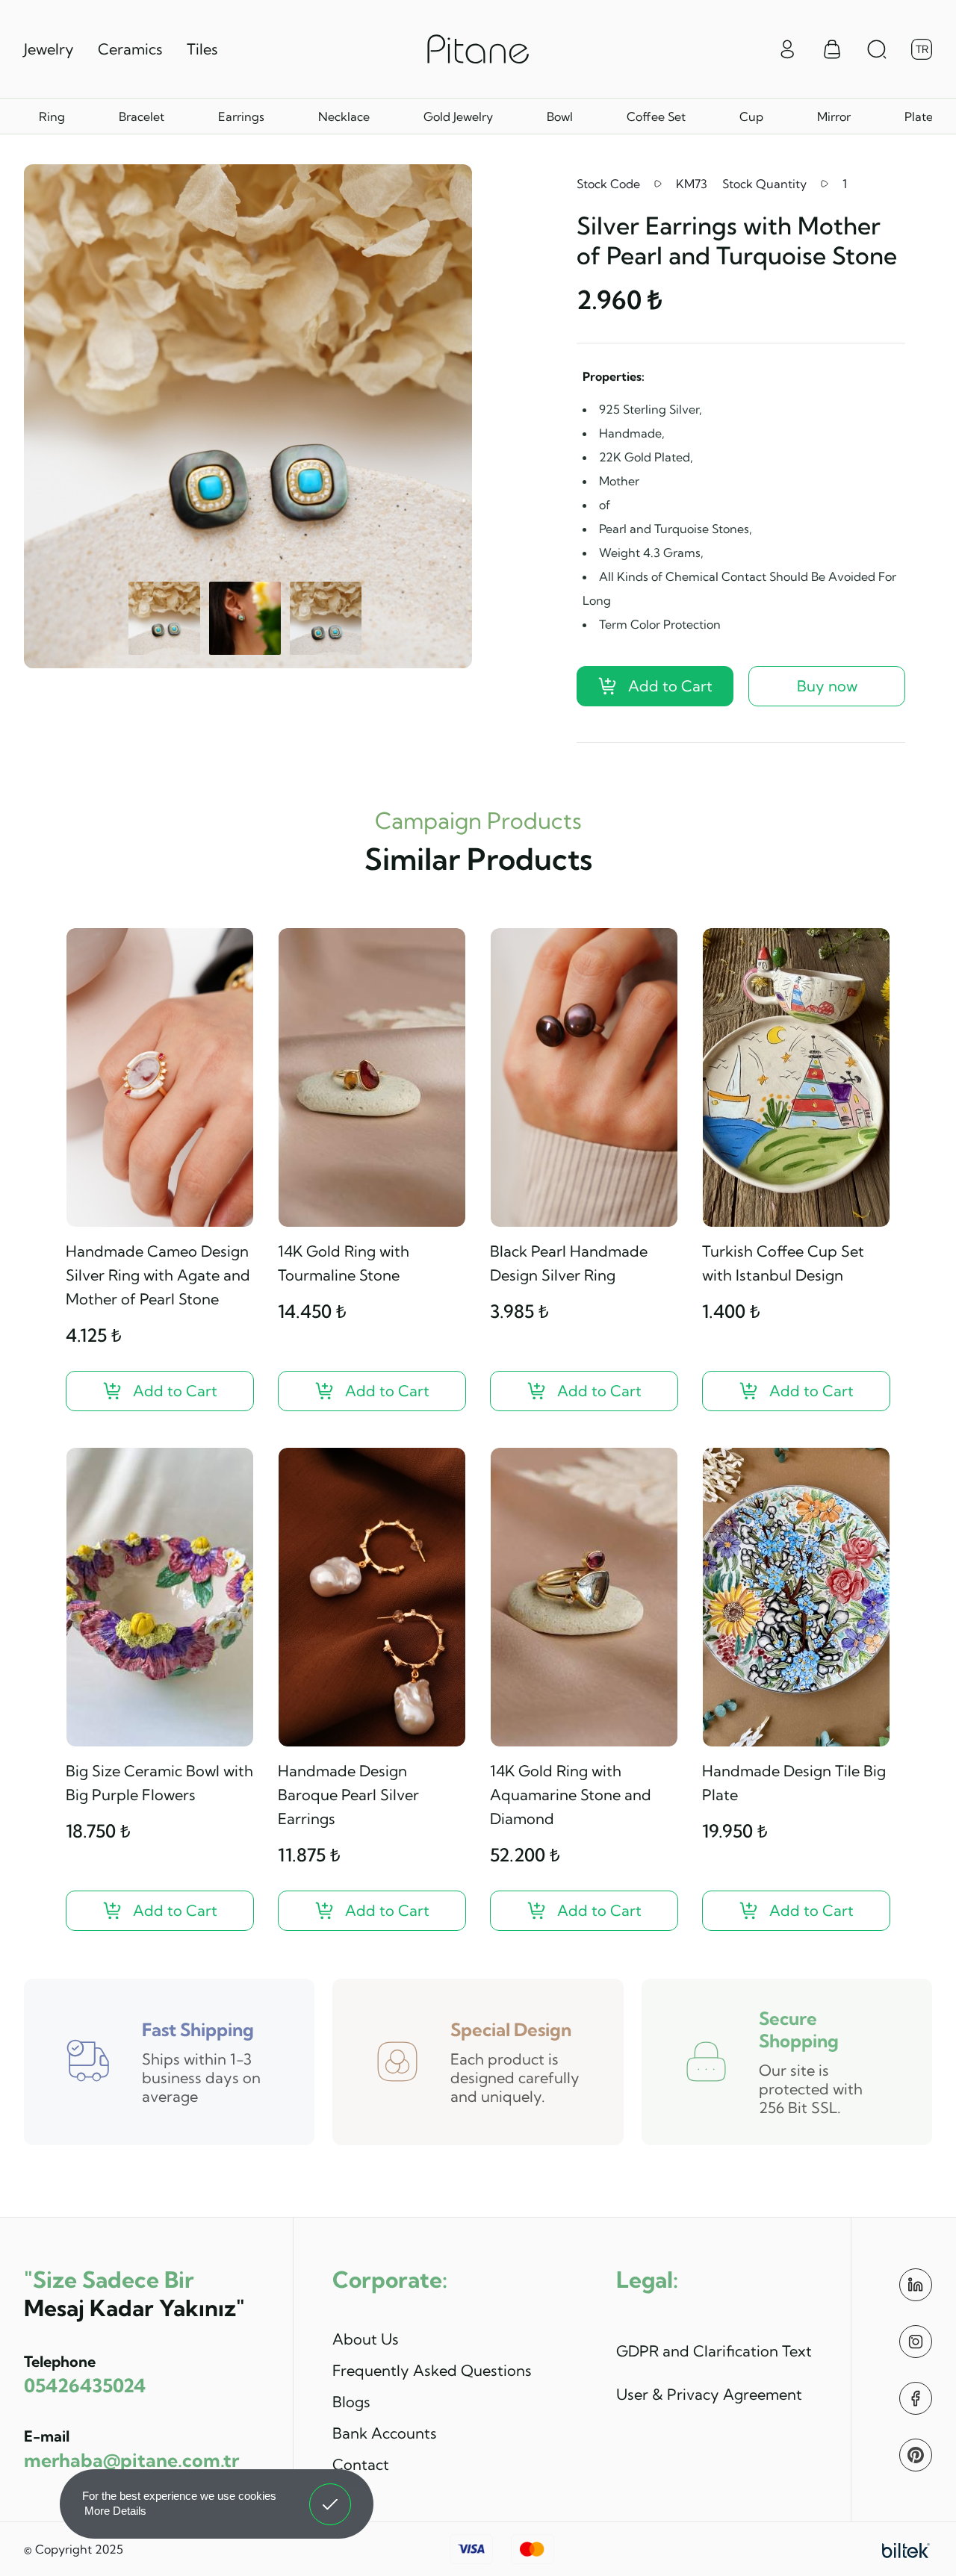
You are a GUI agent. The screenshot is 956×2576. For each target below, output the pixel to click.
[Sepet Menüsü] (832, 49)
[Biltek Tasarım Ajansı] (906, 2549)
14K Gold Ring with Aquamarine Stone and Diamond (571, 1795)
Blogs (351, 2402)
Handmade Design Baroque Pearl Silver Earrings (348, 1795)
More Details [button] (115, 2511)
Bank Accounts (385, 2433)
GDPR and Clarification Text (714, 2351)
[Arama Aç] (877, 49)
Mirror (834, 116)
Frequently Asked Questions (432, 2370)
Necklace (344, 116)
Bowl (560, 116)
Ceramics (130, 49)
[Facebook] (916, 2398)
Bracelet (142, 116)
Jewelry (49, 49)
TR (922, 49)
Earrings (241, 116)
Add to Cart (670, 686)
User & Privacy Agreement (709, 2394)
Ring (52, 116)
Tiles (202, 49)
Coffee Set (656, 116)
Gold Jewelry (458, 116)
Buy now (827, 686)
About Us (366, 2339)
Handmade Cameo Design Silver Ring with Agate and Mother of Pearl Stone (158, 1275)
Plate (919, 116)
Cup (751, 116)
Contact (361, 2464)
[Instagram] (916, 2342)
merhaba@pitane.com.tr (131, 2460)
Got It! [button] (330, 2493)
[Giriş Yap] (787, 48)
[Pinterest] (916, 2455)
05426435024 (85, 2385)
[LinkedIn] (916, 2285)
